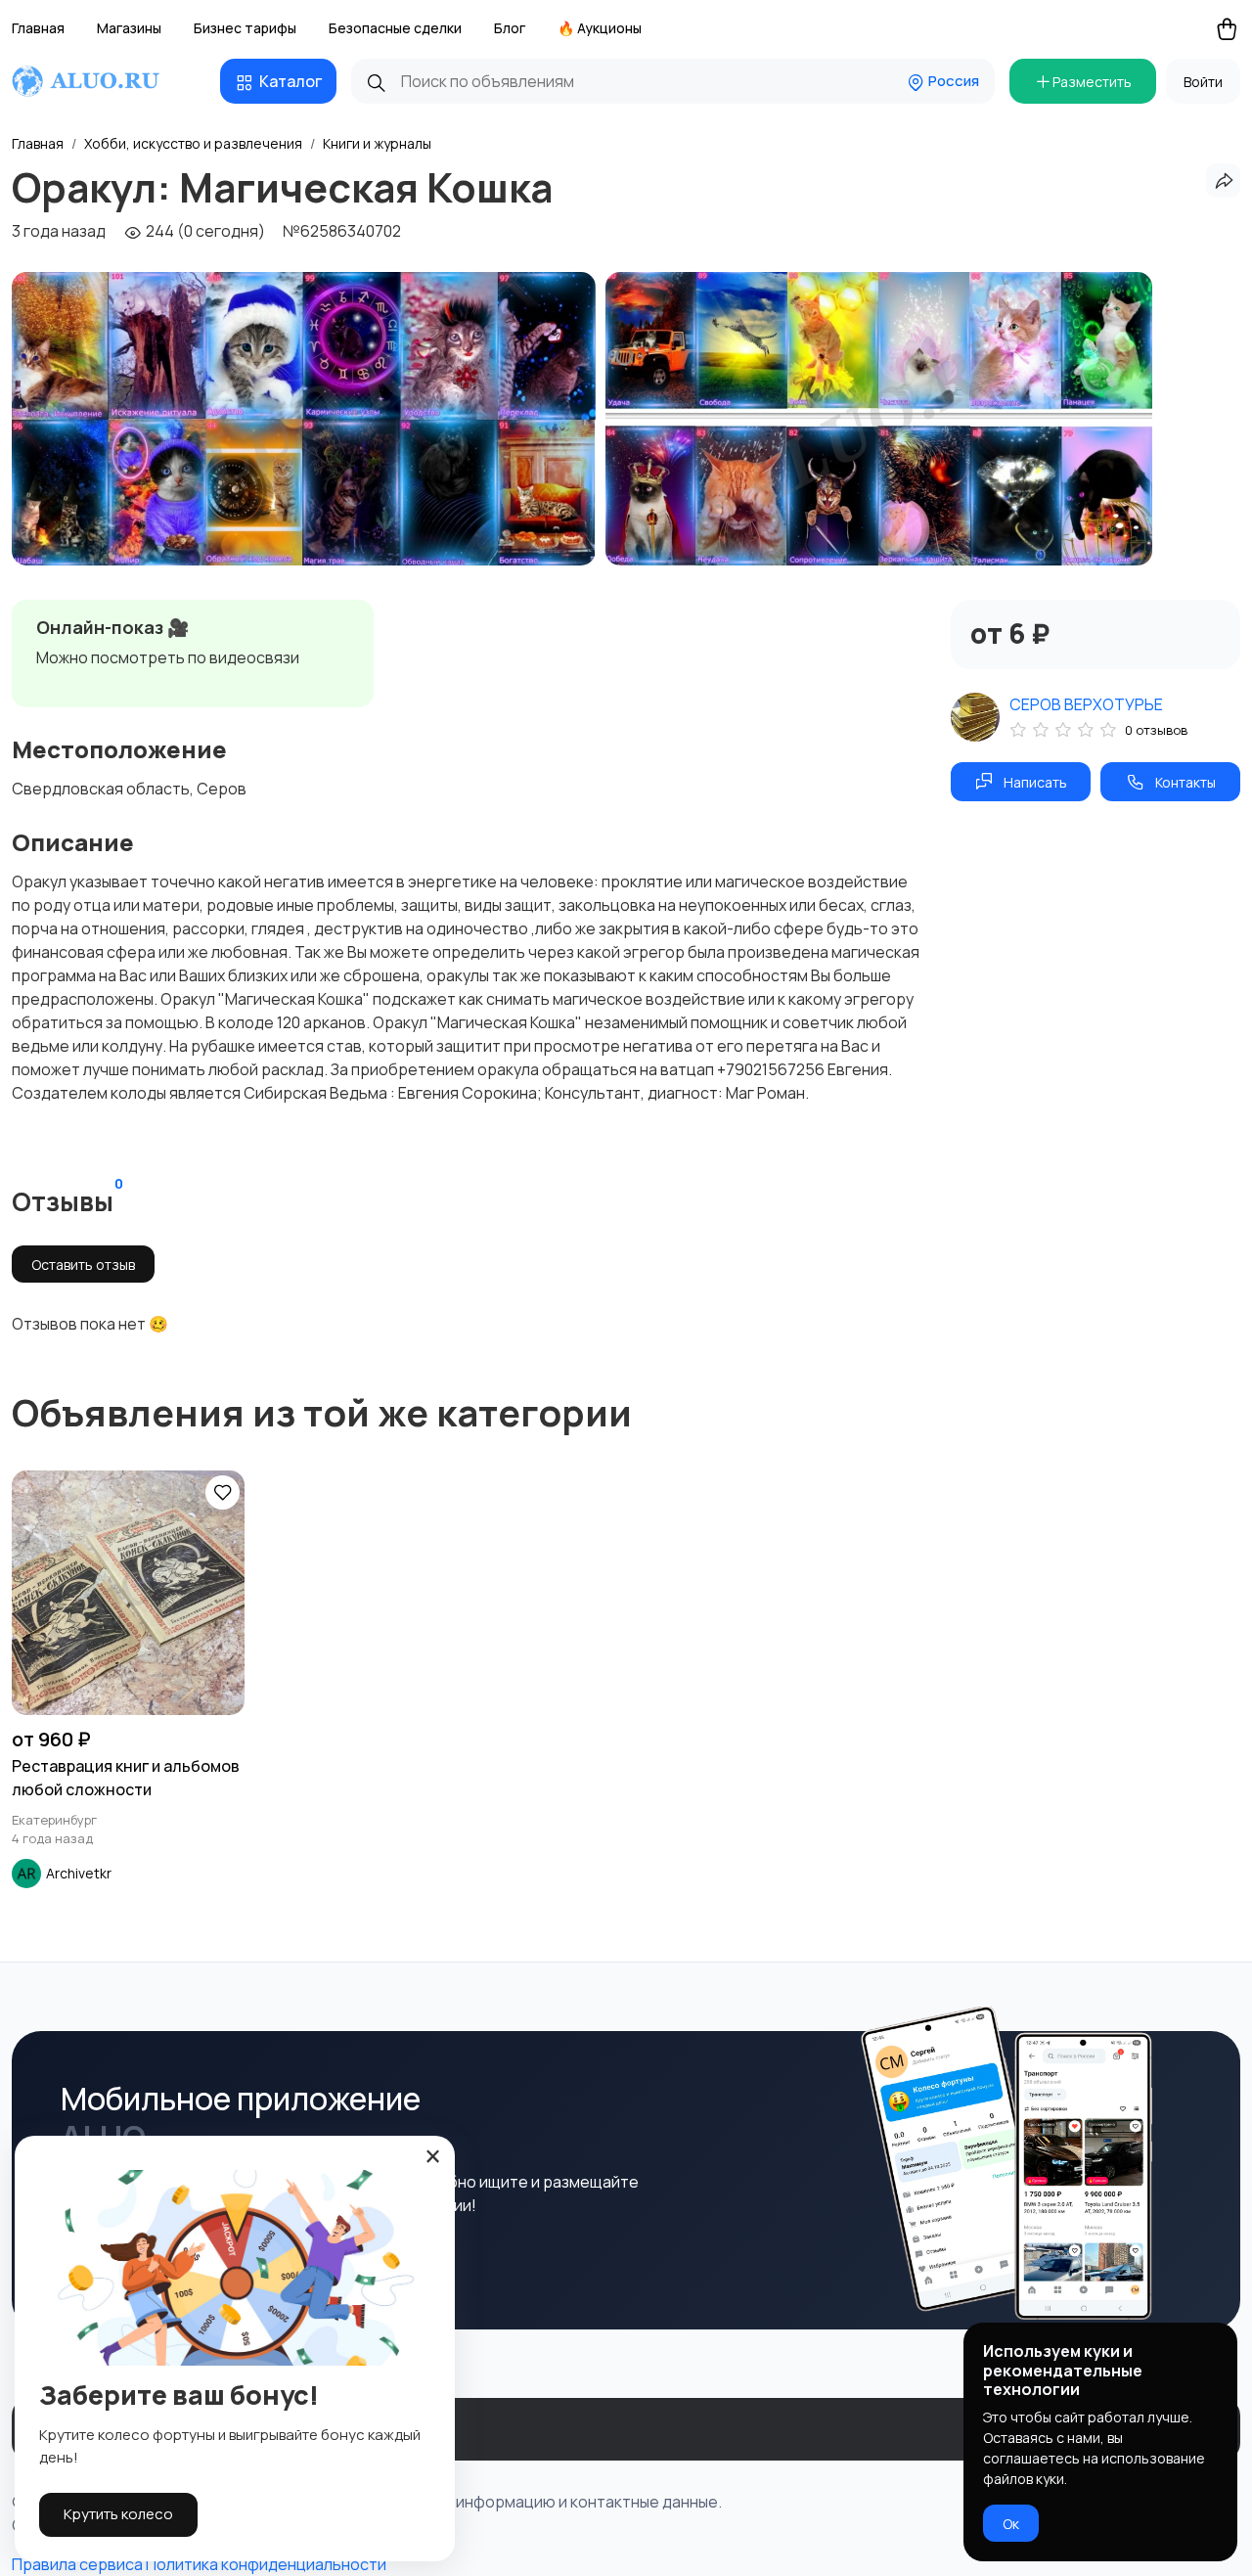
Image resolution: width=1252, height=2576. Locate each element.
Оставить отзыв (83, 1265)
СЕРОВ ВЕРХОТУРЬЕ (1086, 704)
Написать (1035, 782)
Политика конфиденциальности (266, 2564)
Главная (38, 28)
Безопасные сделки (395, 28)
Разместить (1092, 82)
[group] (304, 419)
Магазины (129, 28)
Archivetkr (79, 1873)
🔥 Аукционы (600, 28)
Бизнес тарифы (245, 28)
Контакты (1185, 782)
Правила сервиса (77, 2564)
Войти (1203, 82)
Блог (510, 28)
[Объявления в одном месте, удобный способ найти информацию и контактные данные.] (104, 81)
